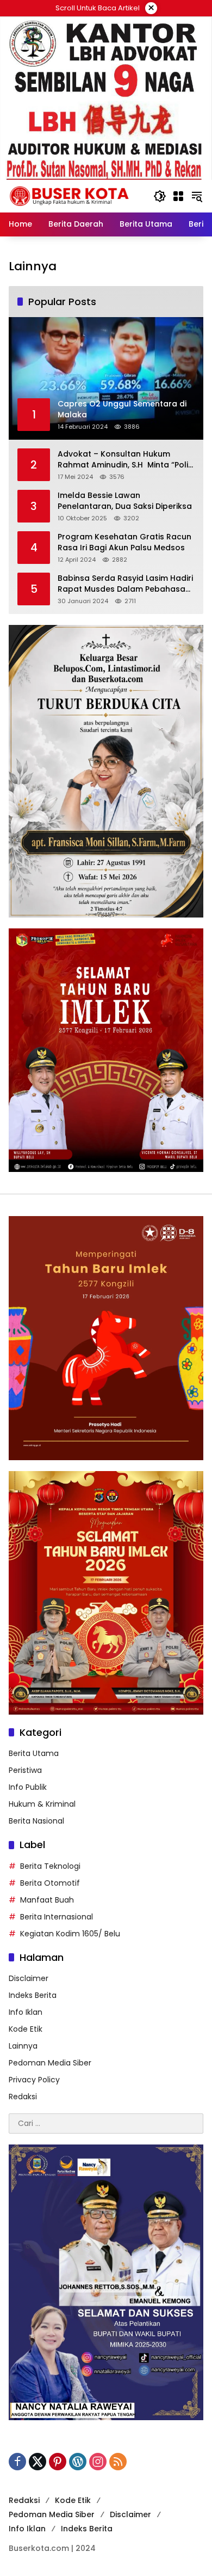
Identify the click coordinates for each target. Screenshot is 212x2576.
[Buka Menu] (178, 196)
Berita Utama (34, 1753)
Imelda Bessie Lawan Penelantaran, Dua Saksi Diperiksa (125, 501)
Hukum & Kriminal (42, 1804)
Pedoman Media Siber (50, 2063)
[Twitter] (38, 2462)
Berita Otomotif (50, 1883)
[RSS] (118, 2462)
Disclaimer (29, 1978)
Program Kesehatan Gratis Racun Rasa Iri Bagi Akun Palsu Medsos (124, 542)
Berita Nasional (36, 1821)
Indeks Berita (33, 1995)
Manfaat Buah (47, 1900)
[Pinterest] (58, 2462)
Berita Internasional (57, 1917)
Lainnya (23, 2046)
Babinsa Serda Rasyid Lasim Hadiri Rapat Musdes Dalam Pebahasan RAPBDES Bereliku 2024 (125, 584)
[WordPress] (78, 2462)
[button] (160, 196)
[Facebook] (17, 2462)
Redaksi (23, 2097)
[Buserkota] (76, 196)
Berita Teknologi (50, 1866)
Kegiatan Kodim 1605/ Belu (70, 1934)
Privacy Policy (34, 2080)
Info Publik (28, 1787)
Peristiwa (25, 1770)
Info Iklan (26, 2012)
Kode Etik (26, 2029)
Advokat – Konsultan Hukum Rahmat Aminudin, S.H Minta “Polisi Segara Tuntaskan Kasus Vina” (126, 460)
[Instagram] (98, 2462)
